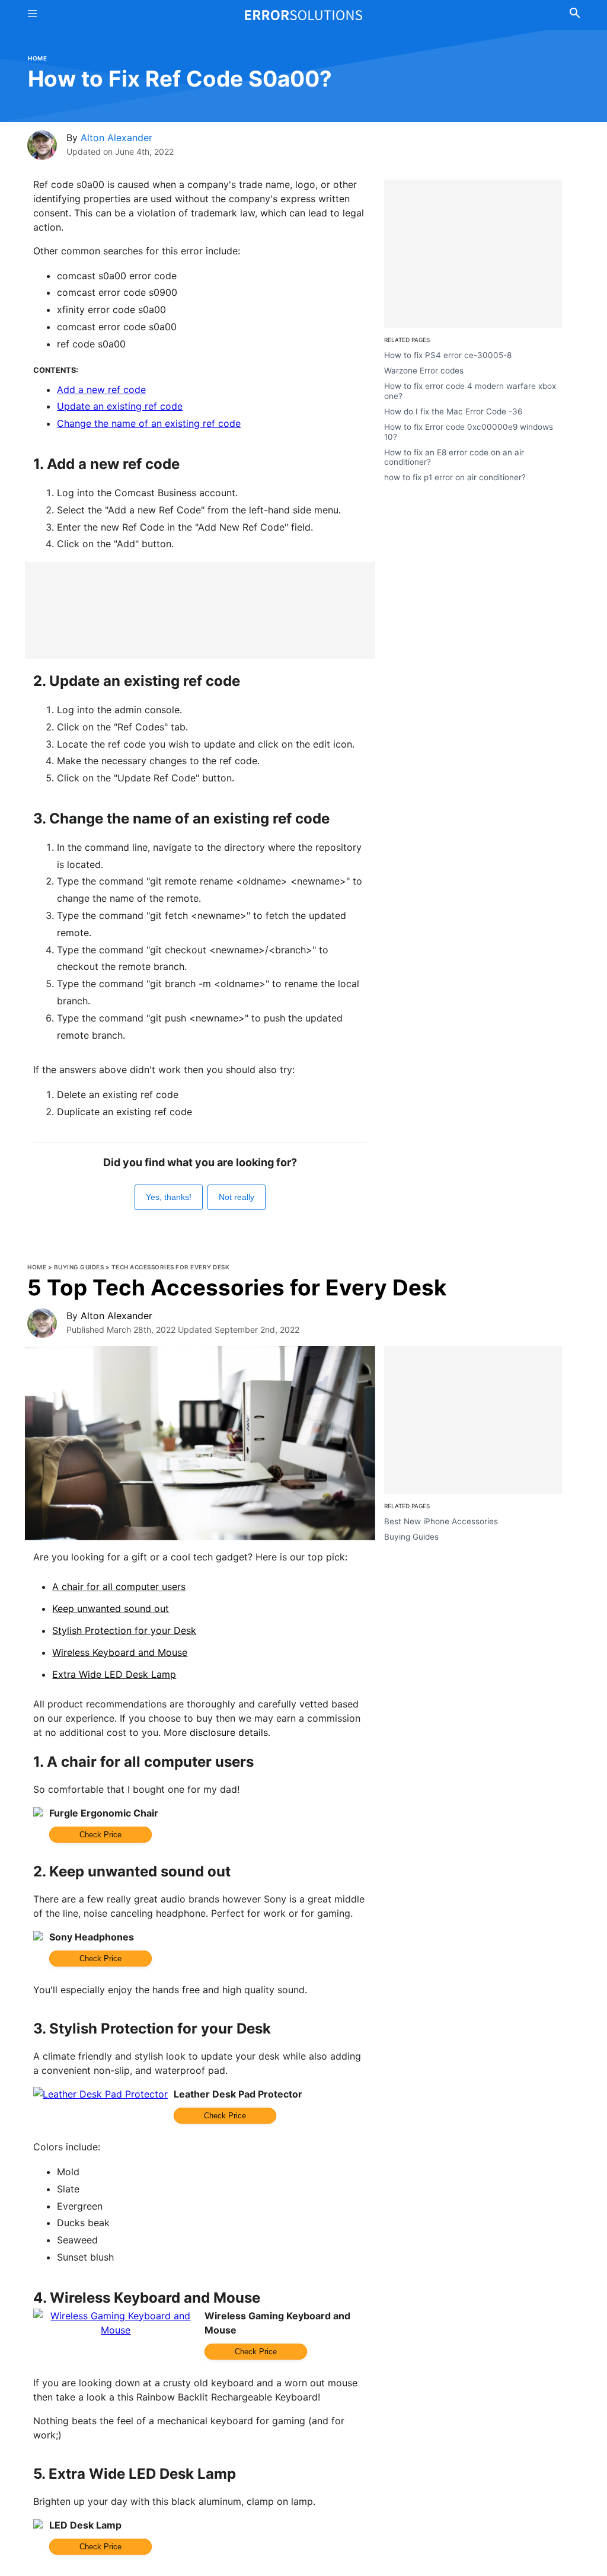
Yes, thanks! (169, 1197)
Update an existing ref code (120, 406)
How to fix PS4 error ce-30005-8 (448, 355)
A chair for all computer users (119, 1587)
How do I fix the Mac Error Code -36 (453, 411)
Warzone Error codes (424, 371)
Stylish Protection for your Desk (124, 1630)
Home (37, 58)
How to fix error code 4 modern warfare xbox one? (470, 391)
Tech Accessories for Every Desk (171, 1267)
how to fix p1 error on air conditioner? (455, 477)
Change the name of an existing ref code (149, 423)
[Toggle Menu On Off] (32, 15)
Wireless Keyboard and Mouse (120, 1652)
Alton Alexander (116, 138)
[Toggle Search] (575, 15)
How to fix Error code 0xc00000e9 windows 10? (469, 432)
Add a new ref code (101, 390)
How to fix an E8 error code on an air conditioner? (454, 457)
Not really (237, 1197)
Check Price (100, 1835)
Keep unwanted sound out (111, 1608)
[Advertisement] (200, 610)
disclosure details (229, 1732)
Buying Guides (79, 1267)
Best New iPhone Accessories (441, 1521)
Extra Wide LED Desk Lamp (114, 1674)
